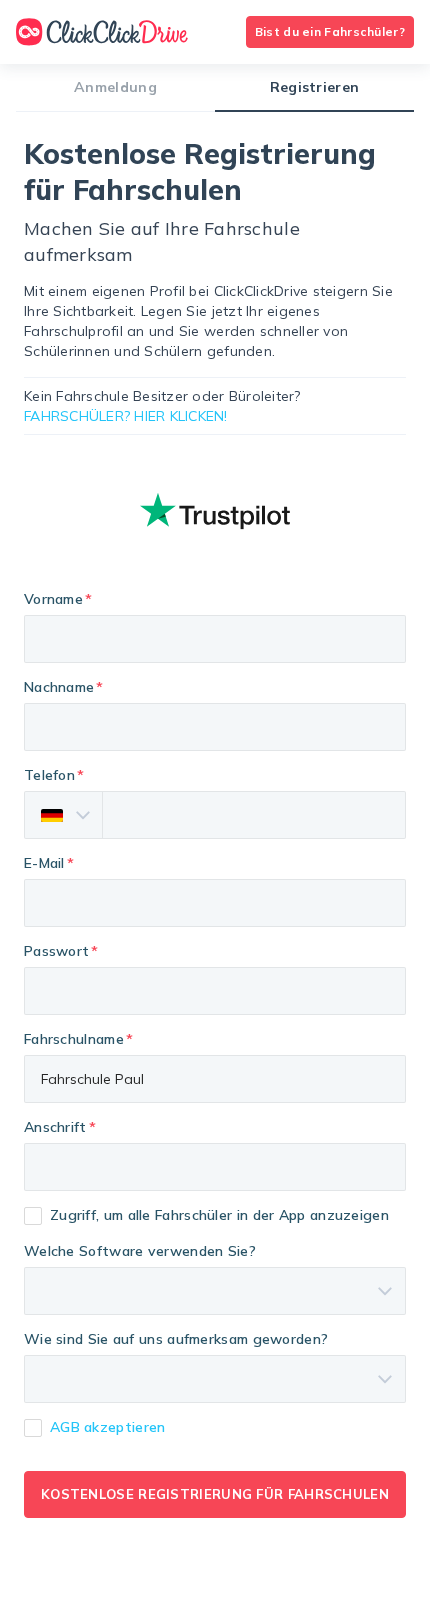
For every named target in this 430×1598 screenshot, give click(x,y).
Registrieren (315, 87)
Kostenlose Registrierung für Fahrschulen (215, 1494)
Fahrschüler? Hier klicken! (126, 416)
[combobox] (215, 1167)
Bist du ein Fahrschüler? (330, 31)
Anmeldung (115, 87)
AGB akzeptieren (108, 1427)
